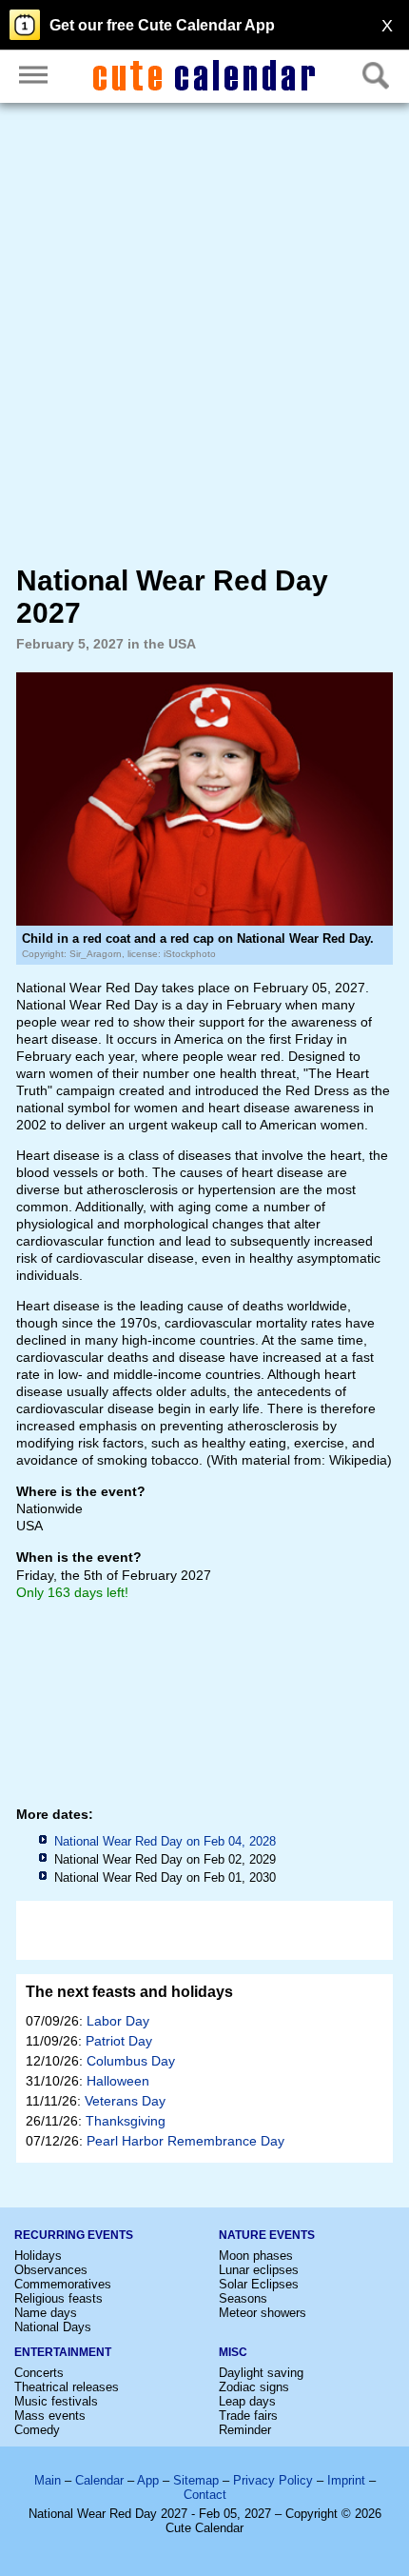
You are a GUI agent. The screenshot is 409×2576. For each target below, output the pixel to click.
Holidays (38, 2256)
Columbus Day (131, 2061)
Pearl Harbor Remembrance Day (185, 2141)
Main (48, 2480)
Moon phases (256, 2256)
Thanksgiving (126, 2121)
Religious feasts (58, 2298)
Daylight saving (261, 2373)
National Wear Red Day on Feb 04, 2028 (165, 1841)
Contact (205, 2495)
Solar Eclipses (259, 2284)
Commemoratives (63, 2284)
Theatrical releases (67, 2387)
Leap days (247, 2401)
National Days (53, 2327)
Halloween (118, 2081)
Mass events (50, 2416)
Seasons (243, 2298)
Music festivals (56, 2401)
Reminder (245, 2430)
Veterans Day (125, 2101)
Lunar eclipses (259, 2270)
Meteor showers (263, 2313)
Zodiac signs (254, 2387)
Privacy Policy (273, 2480)
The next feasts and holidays (129, 1992)
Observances (51, 2270)
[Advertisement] (204, 333)
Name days (46, 2313)
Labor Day (118, 2021)
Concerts (39, 2373)
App (148, 2480)
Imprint (346, 2480)
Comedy (37, 2430)
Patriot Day (119, 2041)
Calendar (99, 2480)
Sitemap (196, 2480)
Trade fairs (248, 2416)
